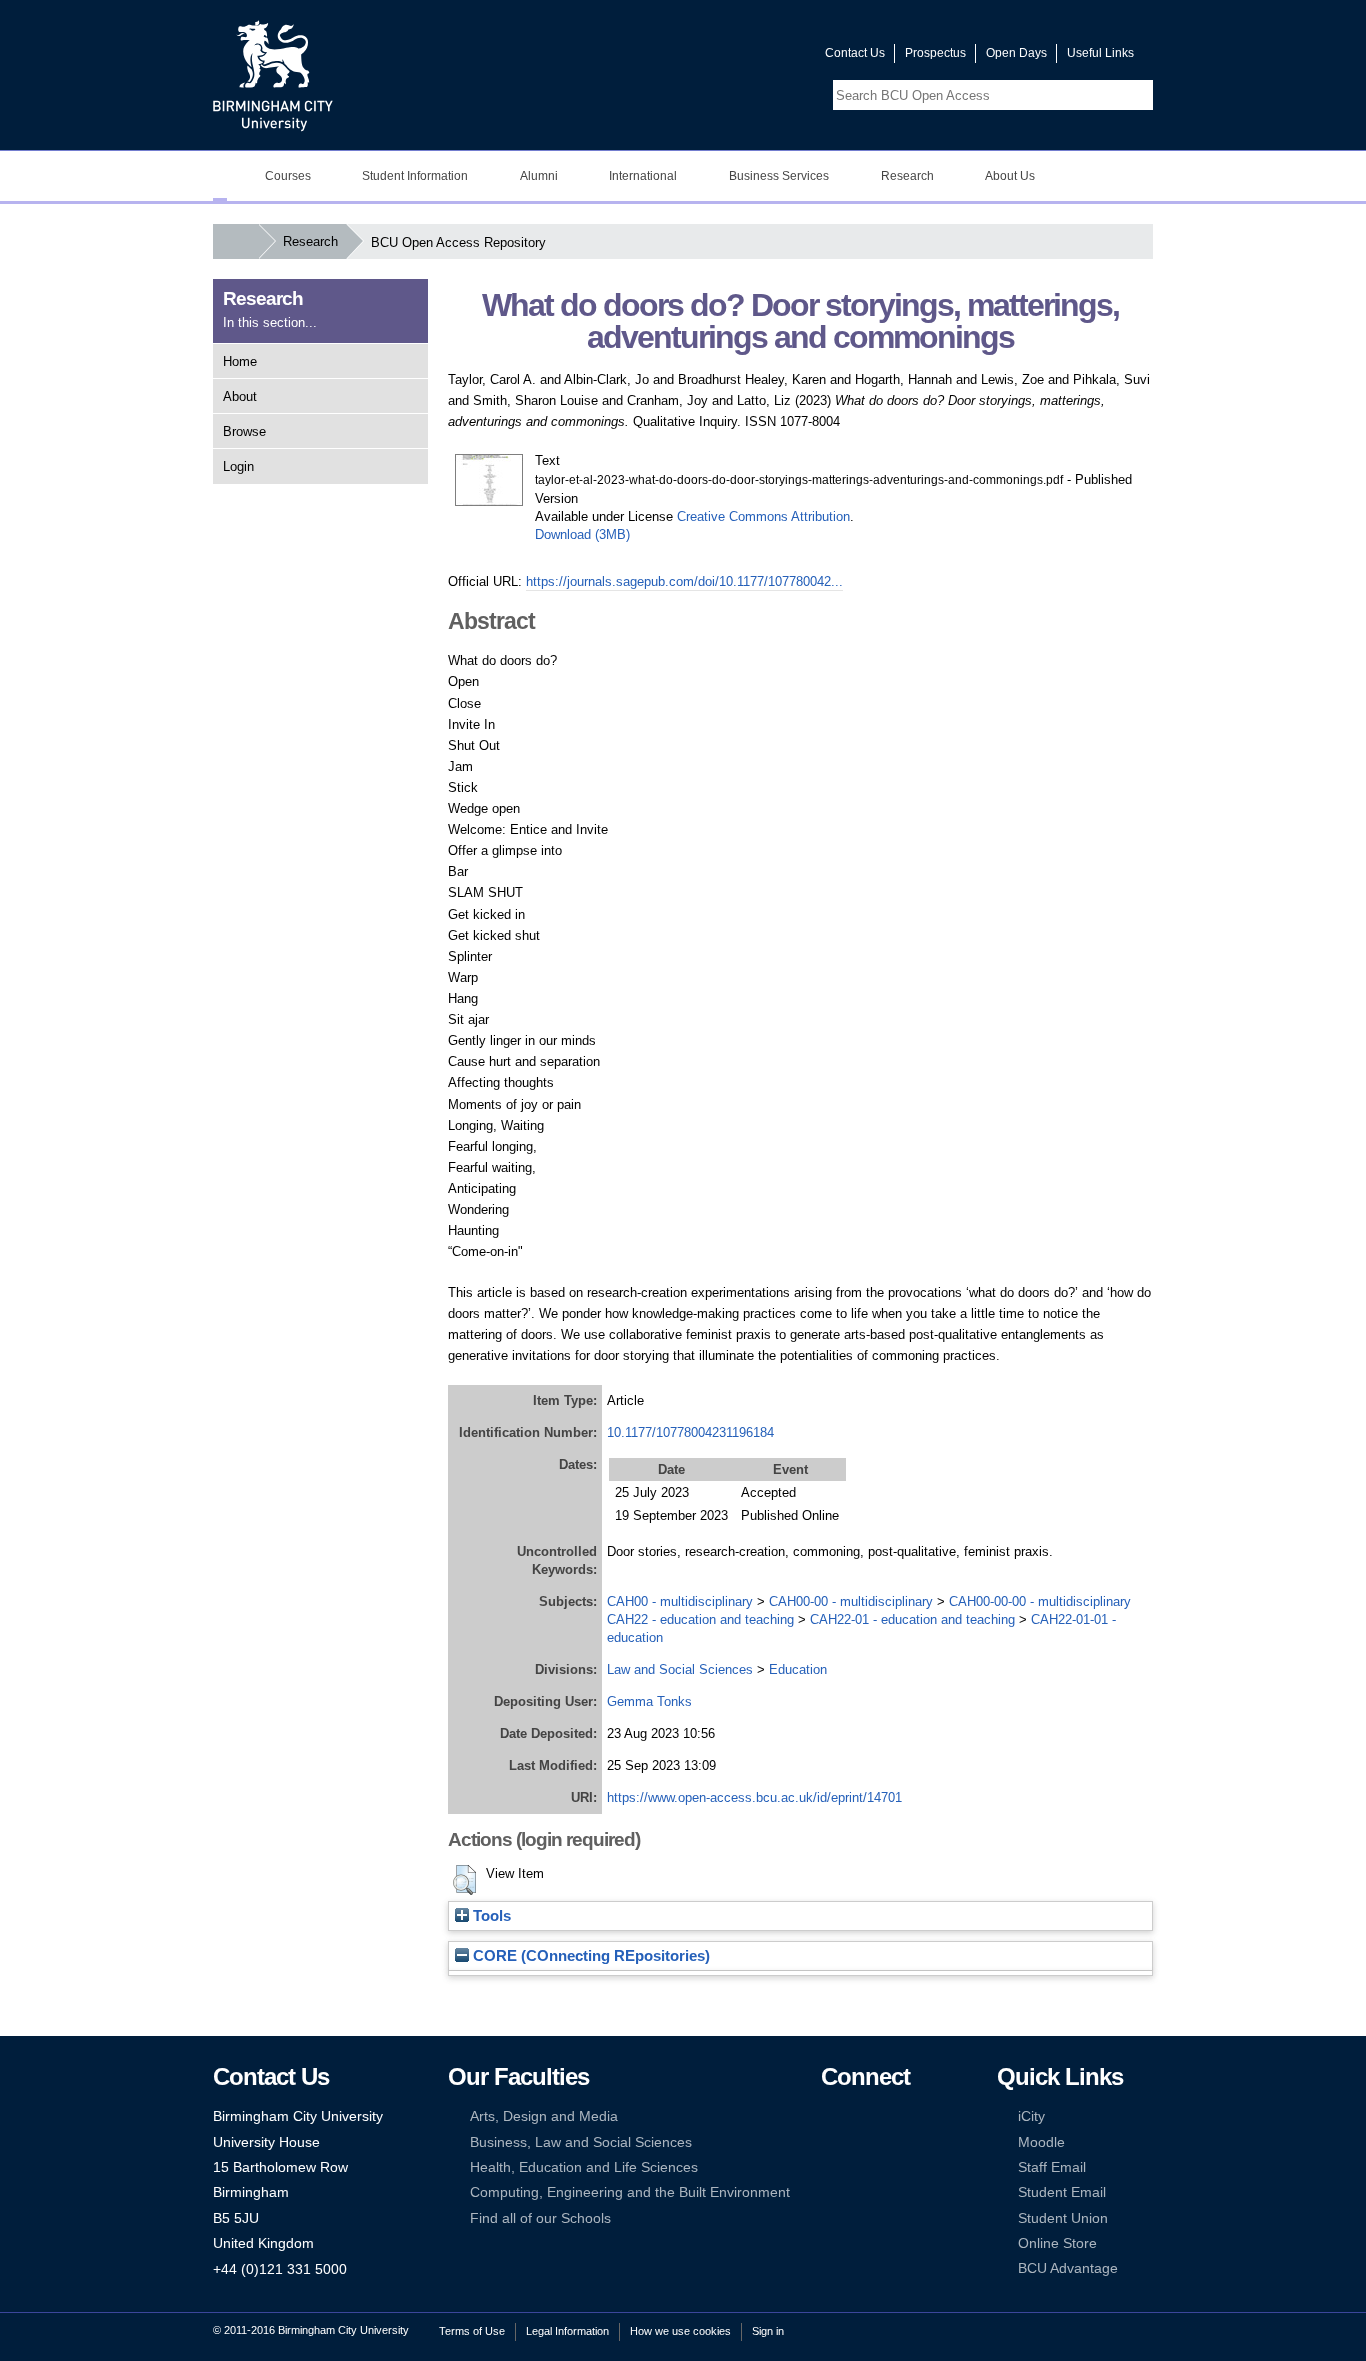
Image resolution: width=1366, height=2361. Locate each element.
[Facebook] (830, 2116)
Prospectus (935, 53)
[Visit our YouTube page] (762, 57)
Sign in (768, 2331)
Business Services (779, 176)
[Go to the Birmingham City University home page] (273, 75)
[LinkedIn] (830, 2142)
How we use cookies (680, 2331)
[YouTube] (891, 2116)
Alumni (539, 176)
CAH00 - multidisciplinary (680, 1601)
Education (798, 1669)
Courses (288, 176)
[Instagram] (860, 2142)
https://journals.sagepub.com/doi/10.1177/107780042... (684, 581)
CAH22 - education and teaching (700, 1619)
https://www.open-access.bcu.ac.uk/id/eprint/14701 (754, 1797)
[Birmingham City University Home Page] (220, 176)
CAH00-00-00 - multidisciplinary (1040, 1601)
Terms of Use (472, 2331)
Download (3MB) (582, 534)
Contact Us (855, 53)
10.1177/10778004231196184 (690, 1432)
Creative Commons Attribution (763, 516)
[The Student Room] (891, 2167)
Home (240, 361)
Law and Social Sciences (680, 1669)
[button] (464, 1880)
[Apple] (830, 2192)
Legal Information (567, 2331)
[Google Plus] (891, 2142)
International (643, 176)
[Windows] (891, 2192)
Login (238, 466)
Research (907, 176)
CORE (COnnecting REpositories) (589, 1956)
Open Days (1016, 53)
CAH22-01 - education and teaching (912, 1619)
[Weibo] (830, 2167)
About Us (1010, 176)
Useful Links (1100, 53)
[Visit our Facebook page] (714, 57)
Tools (490, 1916)
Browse (244, 431)
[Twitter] (860, 2116)
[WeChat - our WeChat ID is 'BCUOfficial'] (860, 2167)
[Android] (860, 2192)
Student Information (415, 176)
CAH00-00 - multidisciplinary (851, 1601)
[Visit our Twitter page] (738, 57)
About (240, 396)
